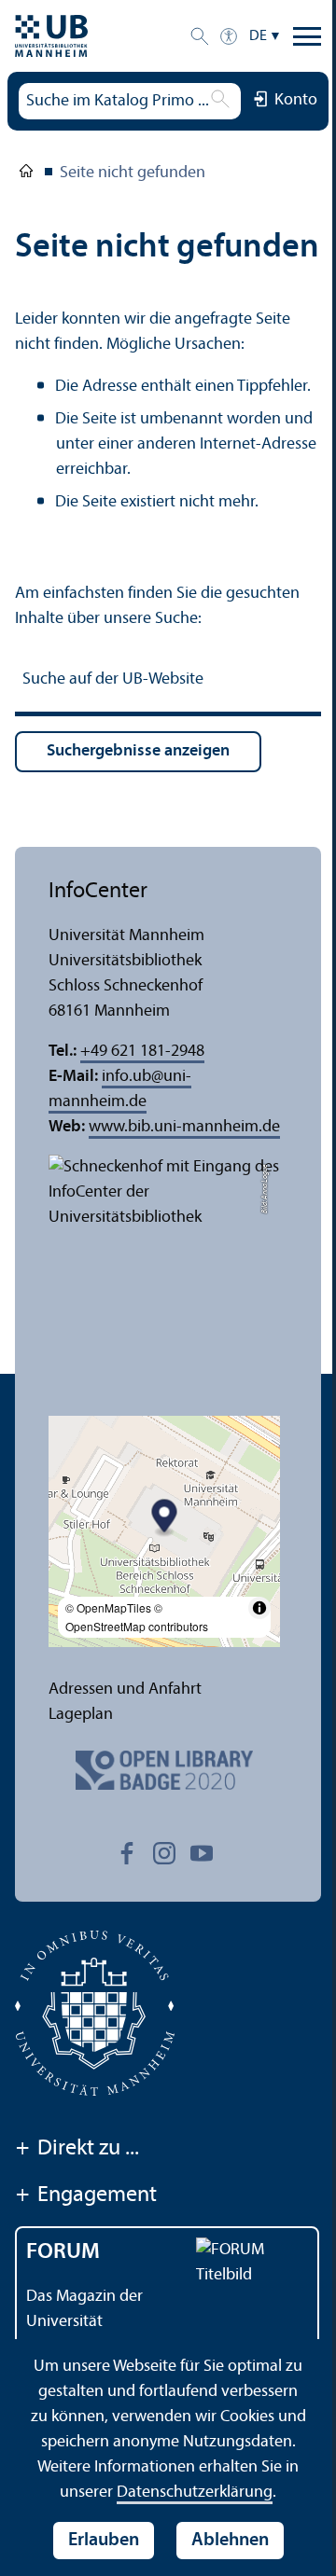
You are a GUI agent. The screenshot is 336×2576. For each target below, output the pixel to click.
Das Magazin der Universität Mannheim (84, 2322)
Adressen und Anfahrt (125, 1690)
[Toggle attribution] (259, 1608)
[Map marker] (165, 1518)
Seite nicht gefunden (133, 173)
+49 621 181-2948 (142, 1052)
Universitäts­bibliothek (26, 174)
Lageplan (81, 1715)
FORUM (63, 2252)
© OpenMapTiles (108, 1607)
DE (258, 36)
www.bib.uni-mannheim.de (184, 1127)
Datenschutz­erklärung (195, 2493)
